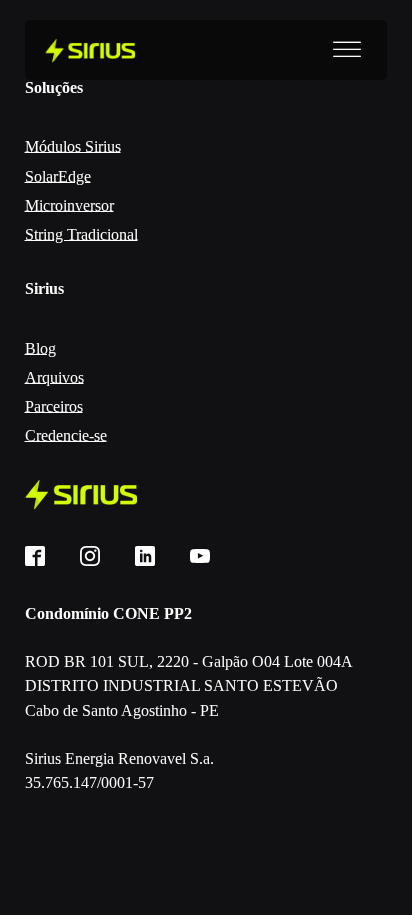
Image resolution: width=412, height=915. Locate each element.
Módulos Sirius (73, 146)
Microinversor (69, 205)
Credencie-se (66, 435)
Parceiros (54, 406)
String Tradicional (81, 234)
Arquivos (54, 377)
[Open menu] (347, 50)
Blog (40, 348)
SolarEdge (58, 176)
